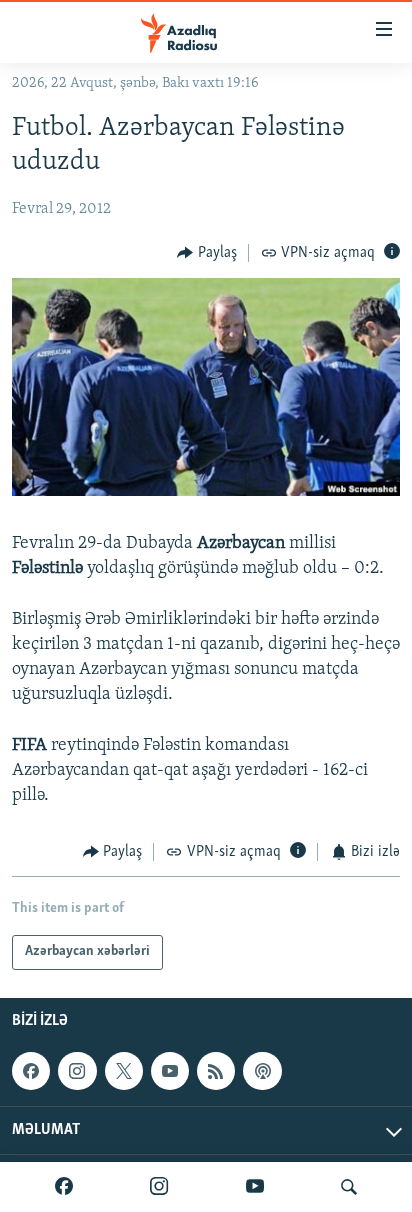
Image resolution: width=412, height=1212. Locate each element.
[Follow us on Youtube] (170, 1071)
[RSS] (216, 1071)
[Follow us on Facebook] (31, 1071)
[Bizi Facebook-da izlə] (64, 1187)
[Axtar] (349, 1187)
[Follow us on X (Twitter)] (124, 1071)
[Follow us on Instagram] (77, 1071)
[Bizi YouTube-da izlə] (255, 1187)
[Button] (207, 253)
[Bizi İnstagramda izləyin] (159, 1187)
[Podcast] (262, 1071)
